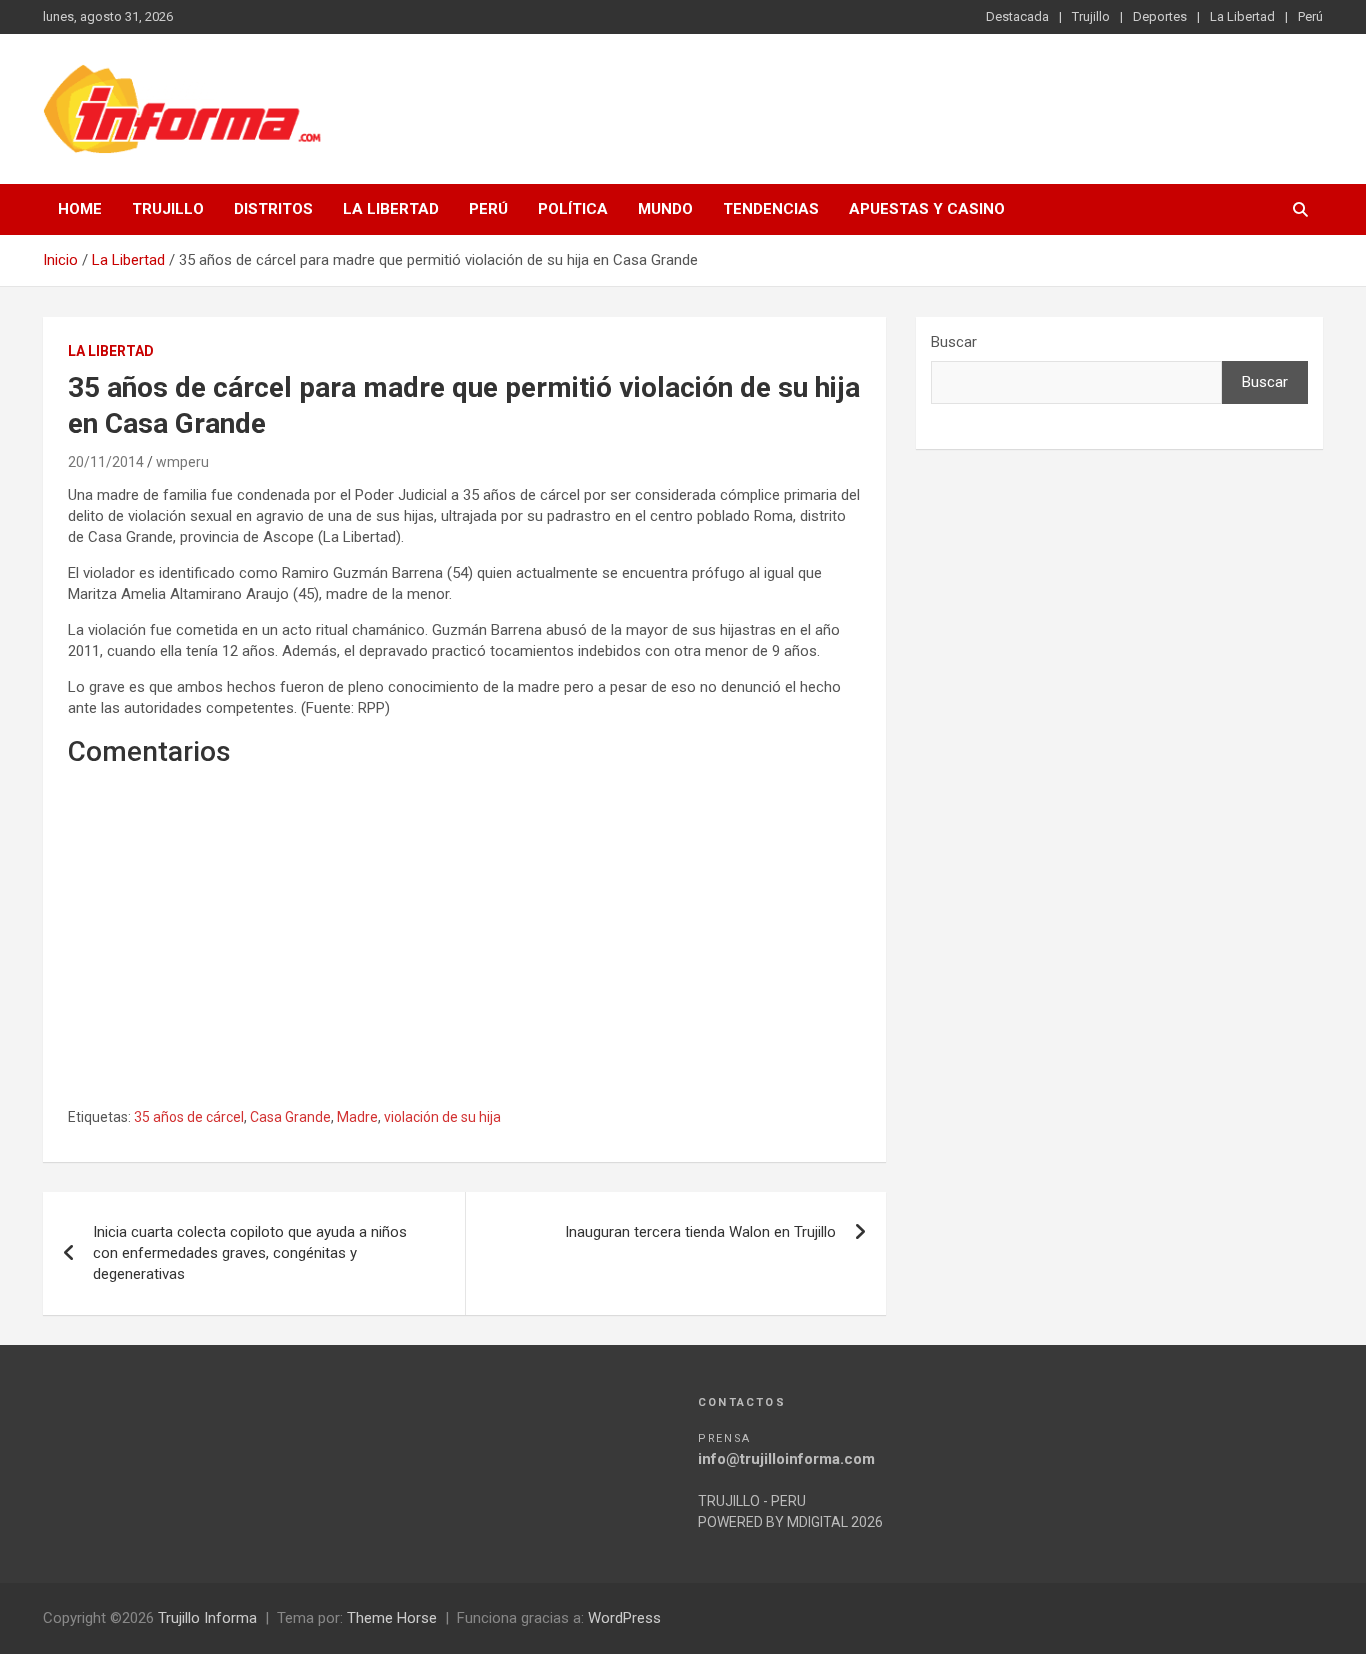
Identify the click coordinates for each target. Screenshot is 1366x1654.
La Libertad (1242, 16)
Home (80, 209)
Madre (357, 1117)
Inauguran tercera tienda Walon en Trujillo (700, 1232)
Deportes (1160, 16)
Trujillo (1091, 16)
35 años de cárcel (189, 1117)
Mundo (665, 209)
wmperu (182, 462)
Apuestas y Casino (927, 209)
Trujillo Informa (207, 1618)
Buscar (954, 342)
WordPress (624, 1618)
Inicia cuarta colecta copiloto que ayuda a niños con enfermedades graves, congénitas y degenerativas (250, 1253)
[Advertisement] (464, 960)
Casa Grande (290, 1117)
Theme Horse (392, 1618)
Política (573, 209)
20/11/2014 (106, 462)
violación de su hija (442, 1117)
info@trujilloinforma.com (786, 1459)
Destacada (1017, 16)
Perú (1310, 16)
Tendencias (771, 209)
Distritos (273, 209)
